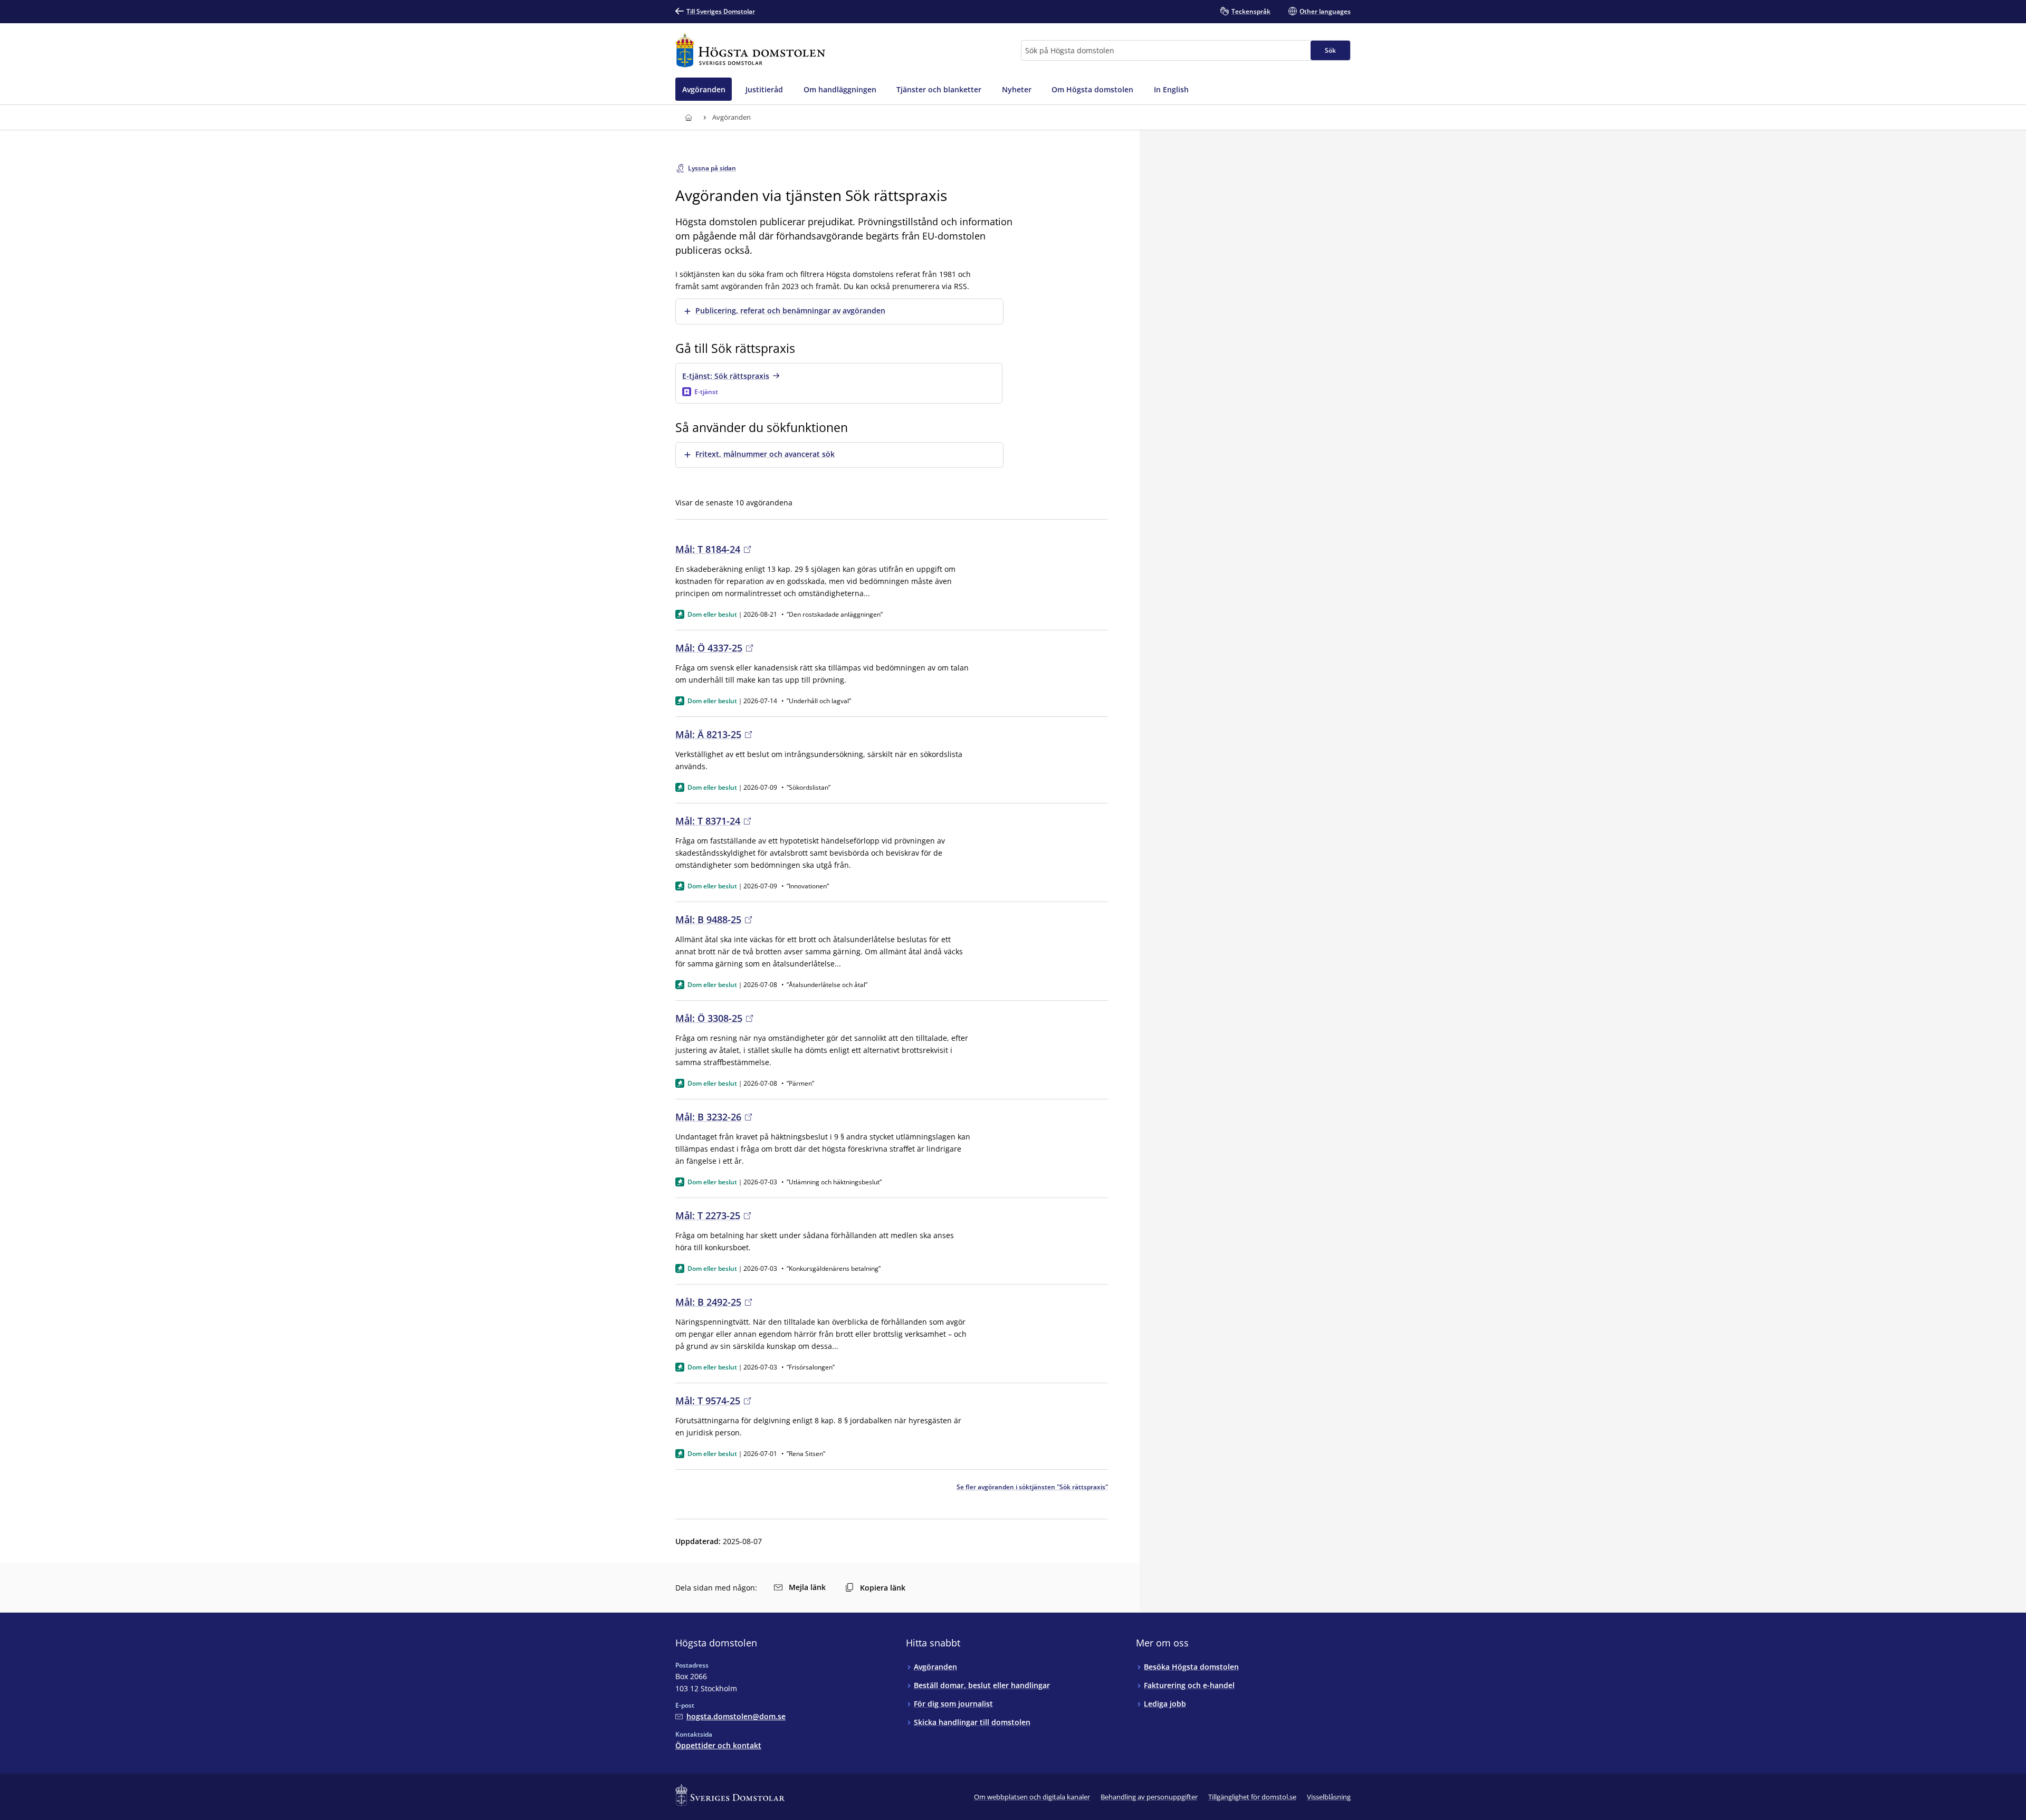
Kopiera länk (883, 1588)
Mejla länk (807, 1587)
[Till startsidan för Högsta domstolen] (750, 50)
